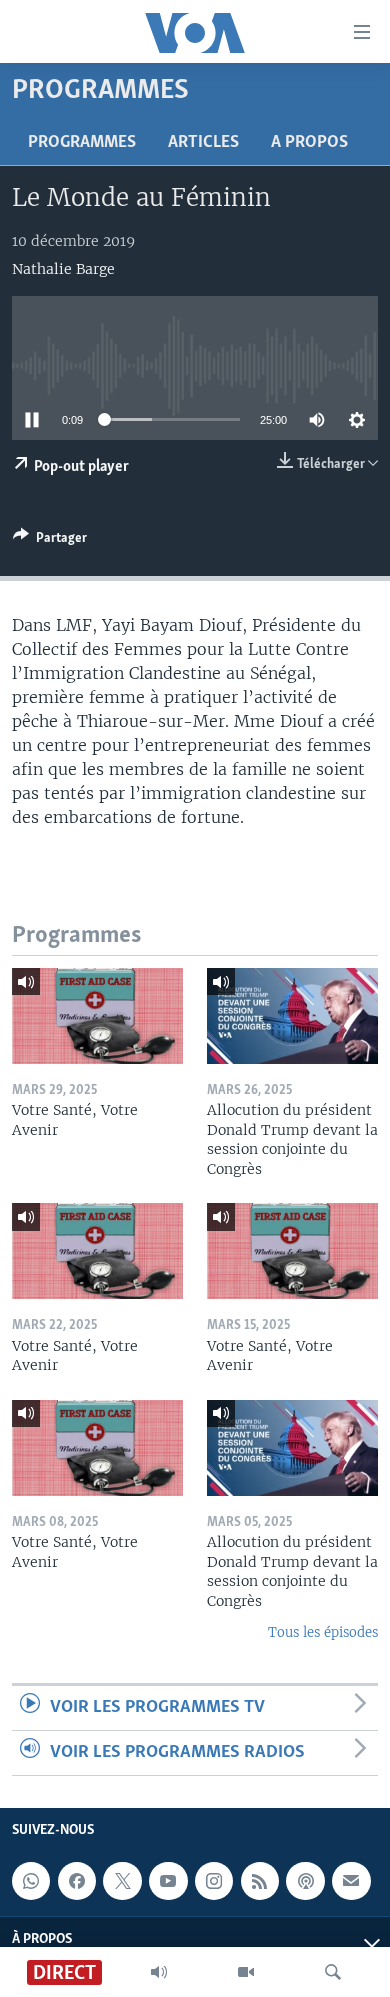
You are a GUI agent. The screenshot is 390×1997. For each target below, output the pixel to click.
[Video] (246, 1972)
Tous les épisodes (323, 1632)
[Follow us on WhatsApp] (31, 1881)
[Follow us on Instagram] (214, 1881)
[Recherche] (333, 1972)
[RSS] (260, 1881)
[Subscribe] (351, 1881)
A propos (309, 143)
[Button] (50, 541)
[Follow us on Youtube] (168, 1881)
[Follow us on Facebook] (77, 1881)
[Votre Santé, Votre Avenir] (97, 1016)
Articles (203, 143)
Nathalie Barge (63, 269)
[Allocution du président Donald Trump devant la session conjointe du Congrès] (292, 1016)
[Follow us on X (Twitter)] (122, 1881)
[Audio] (159, 1972)
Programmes (82, 143)
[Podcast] (305, 1881)
